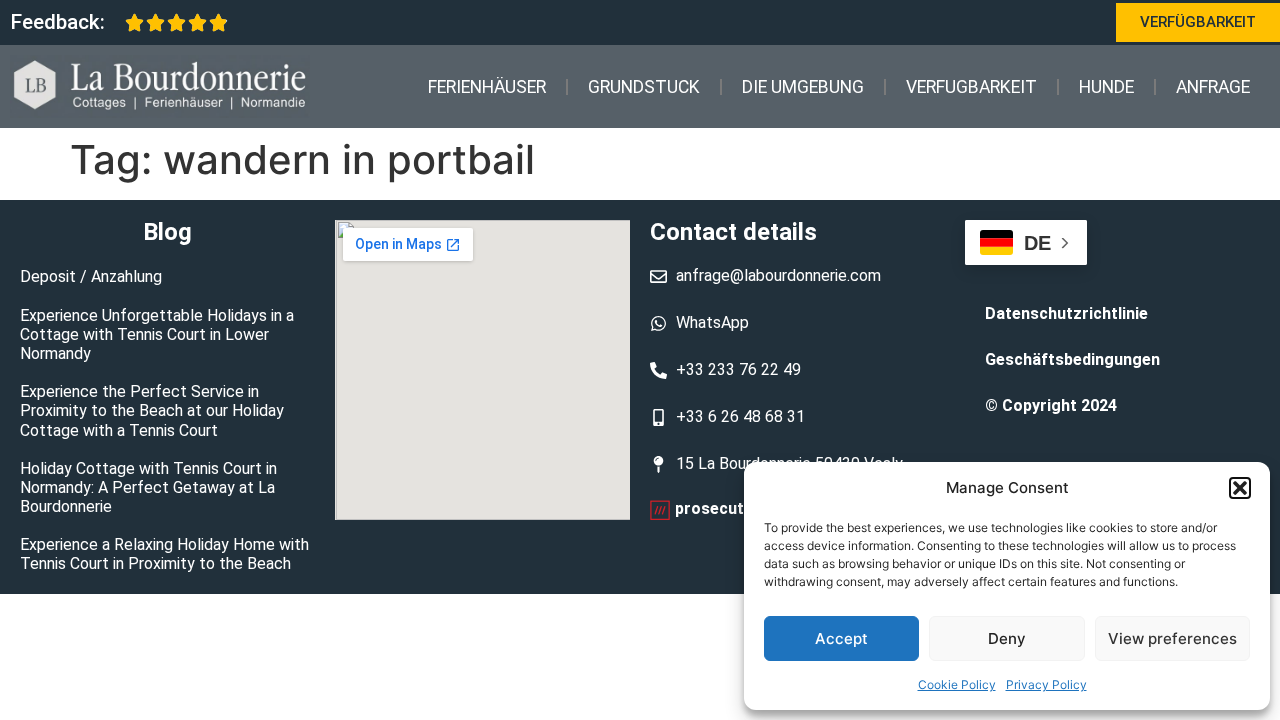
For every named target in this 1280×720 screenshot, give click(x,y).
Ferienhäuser (487, 87)
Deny (1007, 638)
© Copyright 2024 (1051, 405)
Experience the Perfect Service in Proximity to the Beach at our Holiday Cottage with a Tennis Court (152, 410)
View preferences (1172, 638)
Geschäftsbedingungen (1072, 359)
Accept (841, 638)
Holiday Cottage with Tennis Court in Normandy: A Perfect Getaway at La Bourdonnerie (148, 487)
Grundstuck (644, 87)
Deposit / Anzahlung (91, 276)
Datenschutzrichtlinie (1066, 313)
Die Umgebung (803, 87)
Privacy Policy (1046, 684)
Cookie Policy (957, 684)
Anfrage (1213, 87)
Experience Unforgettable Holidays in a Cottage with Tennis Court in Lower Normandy (157, 334)
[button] (1240, 488)
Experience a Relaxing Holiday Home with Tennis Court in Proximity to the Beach (164, 554)
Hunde (1106, 87)
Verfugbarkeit (971, 87)
